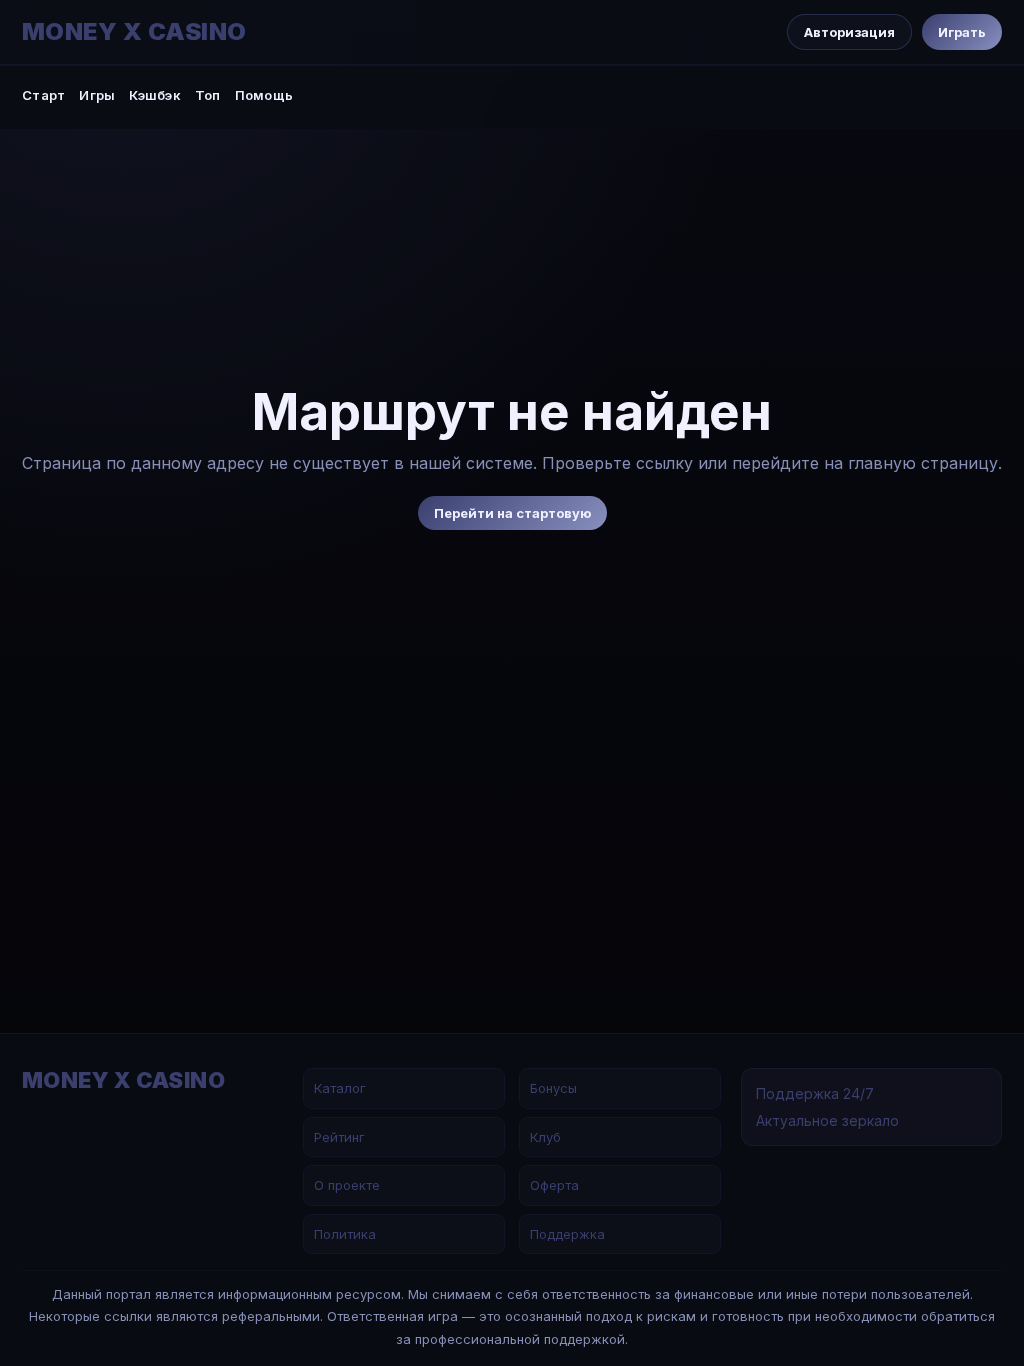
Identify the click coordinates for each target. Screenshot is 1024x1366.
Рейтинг (339, 1137)
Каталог (340, 1088)
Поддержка (567, 1234)
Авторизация (849, 32)
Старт (43, 95)
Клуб (545, 1137)
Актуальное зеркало (827, 1120)
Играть (962, 32)
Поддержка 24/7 (815, 1093)
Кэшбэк (155, 95)
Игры (97, 95)
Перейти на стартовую (512, 513)
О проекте (347, 1185)
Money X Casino (134, 32)
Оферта (554, 1185)
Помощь (264, 95)
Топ (208, 95)
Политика (345, 1234)
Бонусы (553, 1088)
